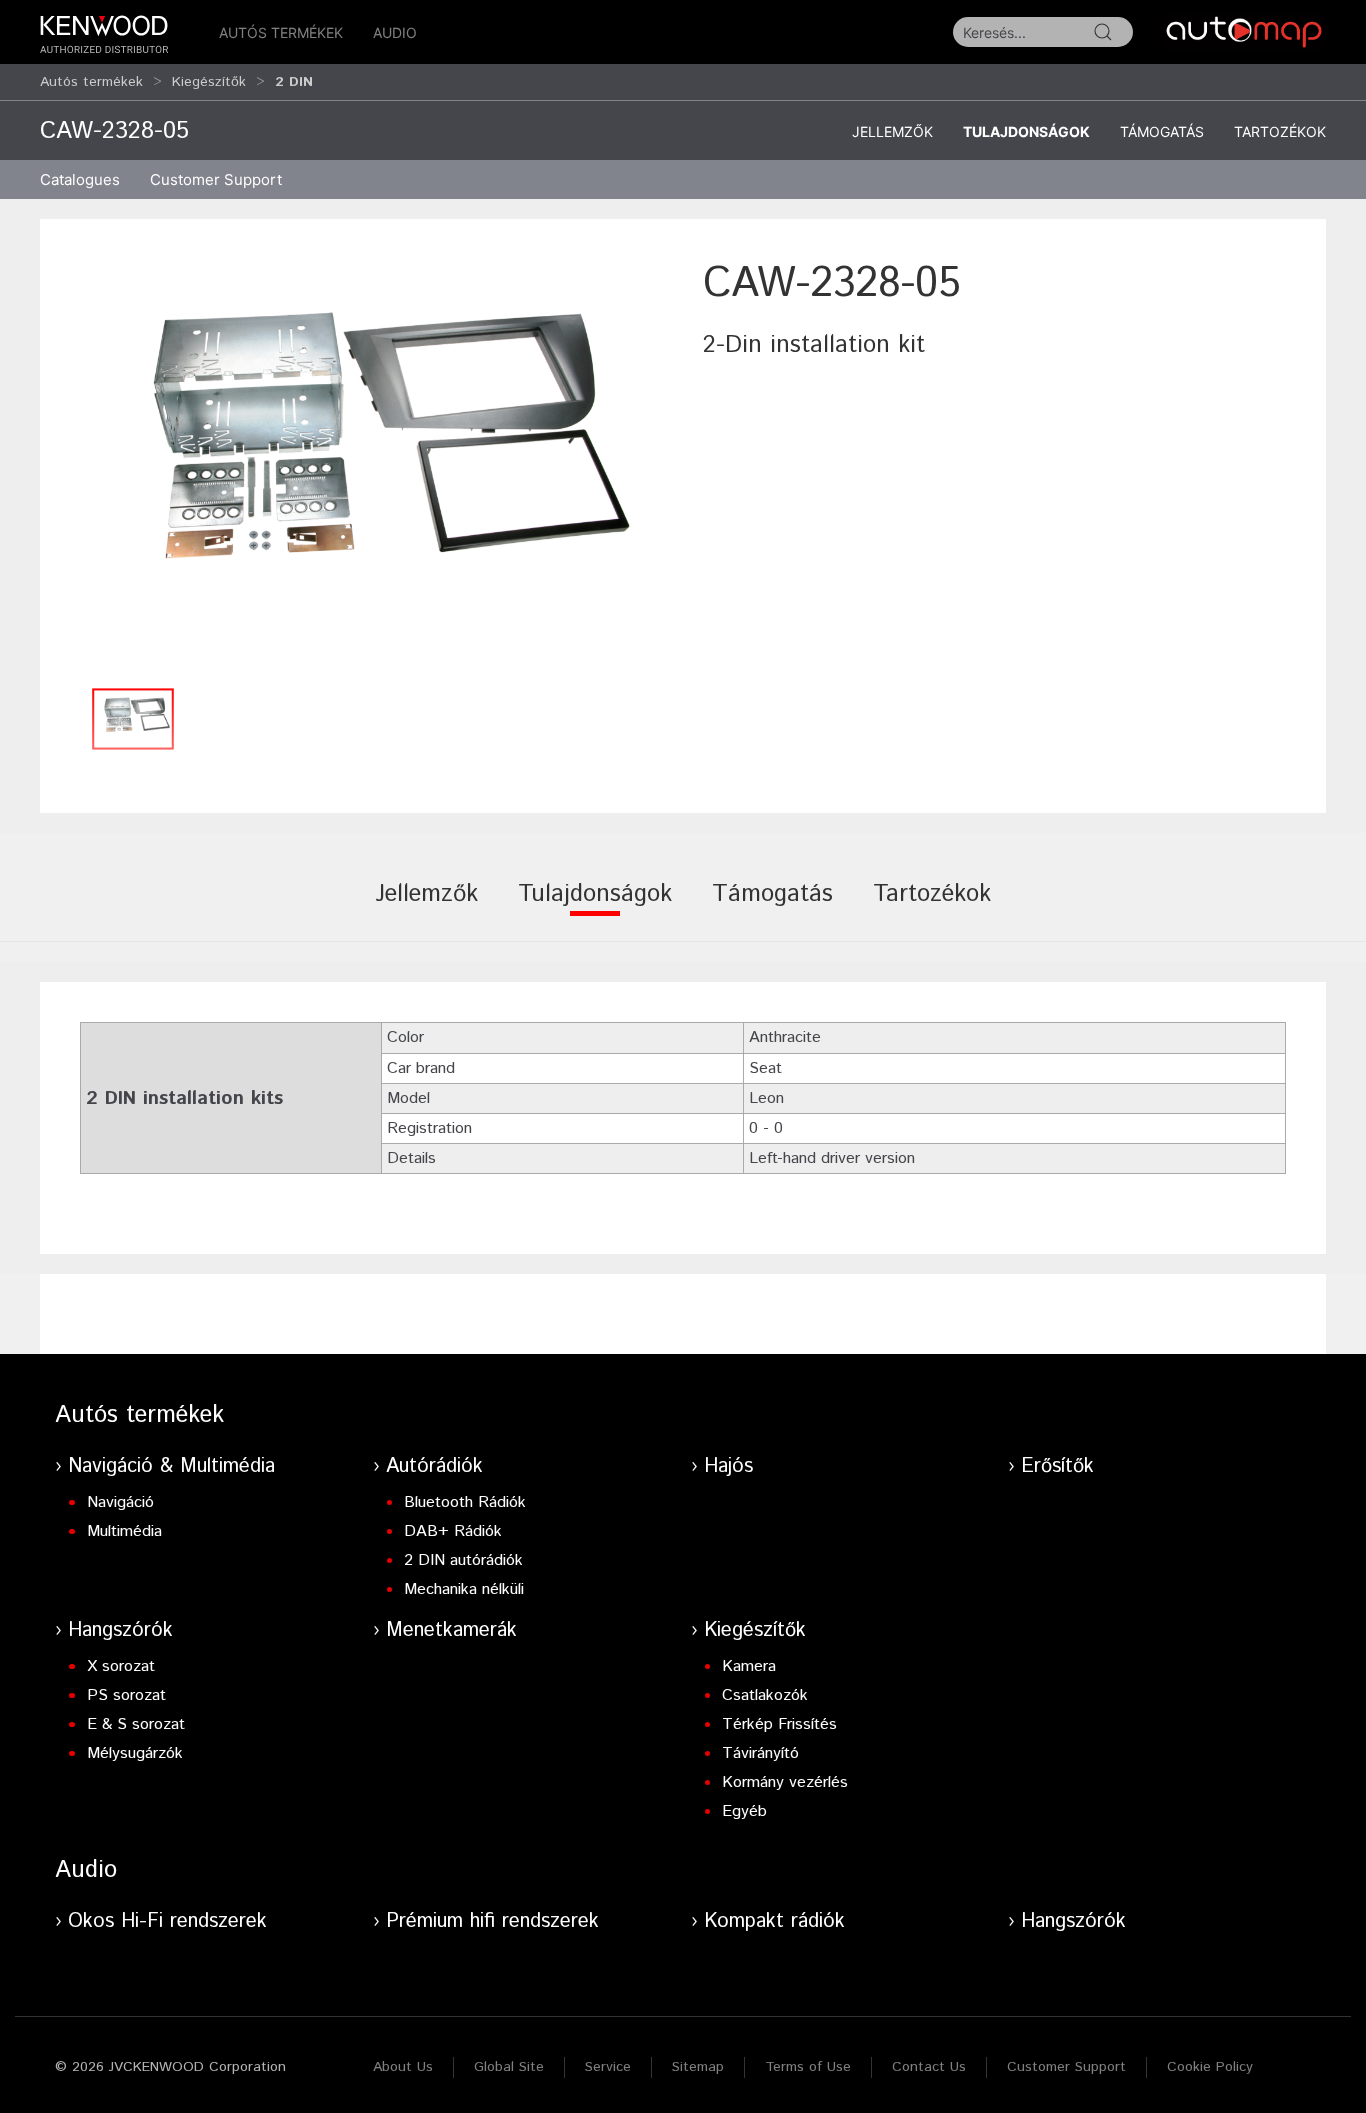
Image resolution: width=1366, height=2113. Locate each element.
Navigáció (120, 1502)
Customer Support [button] (216, 179)
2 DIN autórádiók (463, 1560)
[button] (361, 465)
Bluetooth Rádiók (465, 1502)
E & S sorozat (136, 1724)
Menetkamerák (451, 1630)
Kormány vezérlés (785, 1782)
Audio (395, 32)
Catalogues (80, 179)
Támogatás (1162, 131)
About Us (403, 2067)
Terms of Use (808, 2067)
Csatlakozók (765, 1695)
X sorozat (121, 1666)
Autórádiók (434, 1466)
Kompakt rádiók (774, 1921)
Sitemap (698, 2067)
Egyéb (744, 1811)
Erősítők (1057, 1466)
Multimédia (124, 1531)
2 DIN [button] (294, 82)
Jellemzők (892, 131)
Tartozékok (1280, 131)
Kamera (749, 1666)
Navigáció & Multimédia (171, 1466)
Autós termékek (281, 32)
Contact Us (929, 2067)
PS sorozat (126, 1695)
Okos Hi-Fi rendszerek (167, 1921)
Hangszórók (120, 1630)
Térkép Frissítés (779, 1724)
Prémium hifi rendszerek (492, 1921)
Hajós (728, 1466)
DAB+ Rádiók (453, 1531)
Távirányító (760, 1753)
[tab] (426, 908)
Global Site (509, 2067)
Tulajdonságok (1026, 131)
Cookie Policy (1210, 2067)
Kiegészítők (209, 82)
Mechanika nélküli (464, 1589)
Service (608, 2067)
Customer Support (1066, 2067)
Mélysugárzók (135, 1753)
